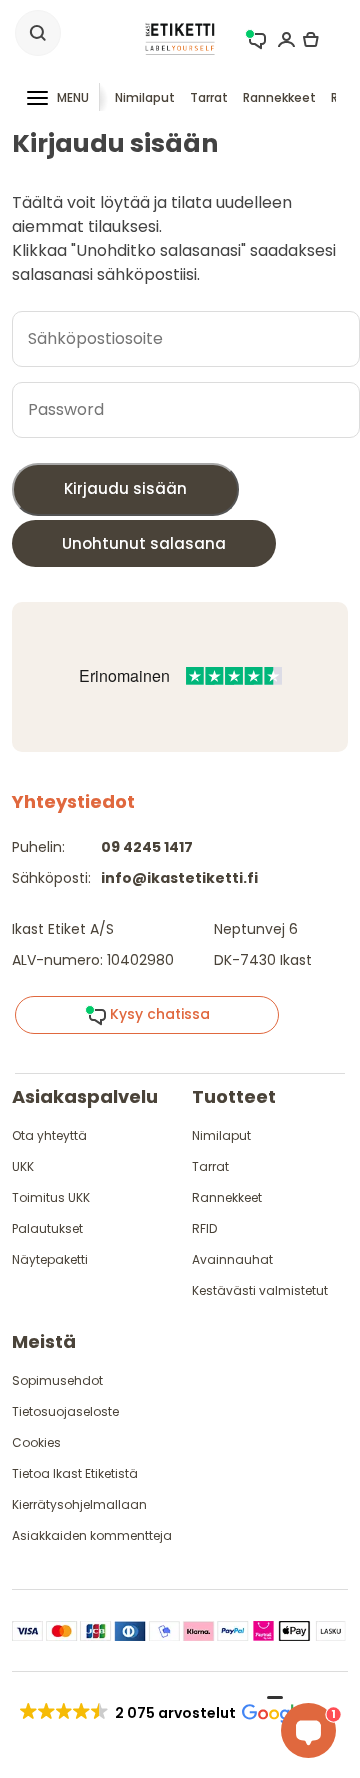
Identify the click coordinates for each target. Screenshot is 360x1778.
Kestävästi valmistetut (260, 1290)
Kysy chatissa (158, 1014)
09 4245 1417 (147, 847)
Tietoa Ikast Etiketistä (75, 1473)
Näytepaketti (50, 1259)
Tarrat (209, 97)
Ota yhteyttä (49, 1135)
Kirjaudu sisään (125, 488)
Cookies (36, 1442)
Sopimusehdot (57, 1380)
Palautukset (47, 1228)
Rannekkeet (279, 97)
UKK (23, 1166)
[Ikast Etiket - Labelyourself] (180, 37)
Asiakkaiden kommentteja (92, 1535)
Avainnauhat (232, 1259)
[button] (160, 1713)
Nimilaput (145, 97)
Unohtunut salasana (144, 543)
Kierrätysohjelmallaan (79, 1504)
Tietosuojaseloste (65, 1411)
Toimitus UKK (51, 1197)
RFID (204, 1228)
